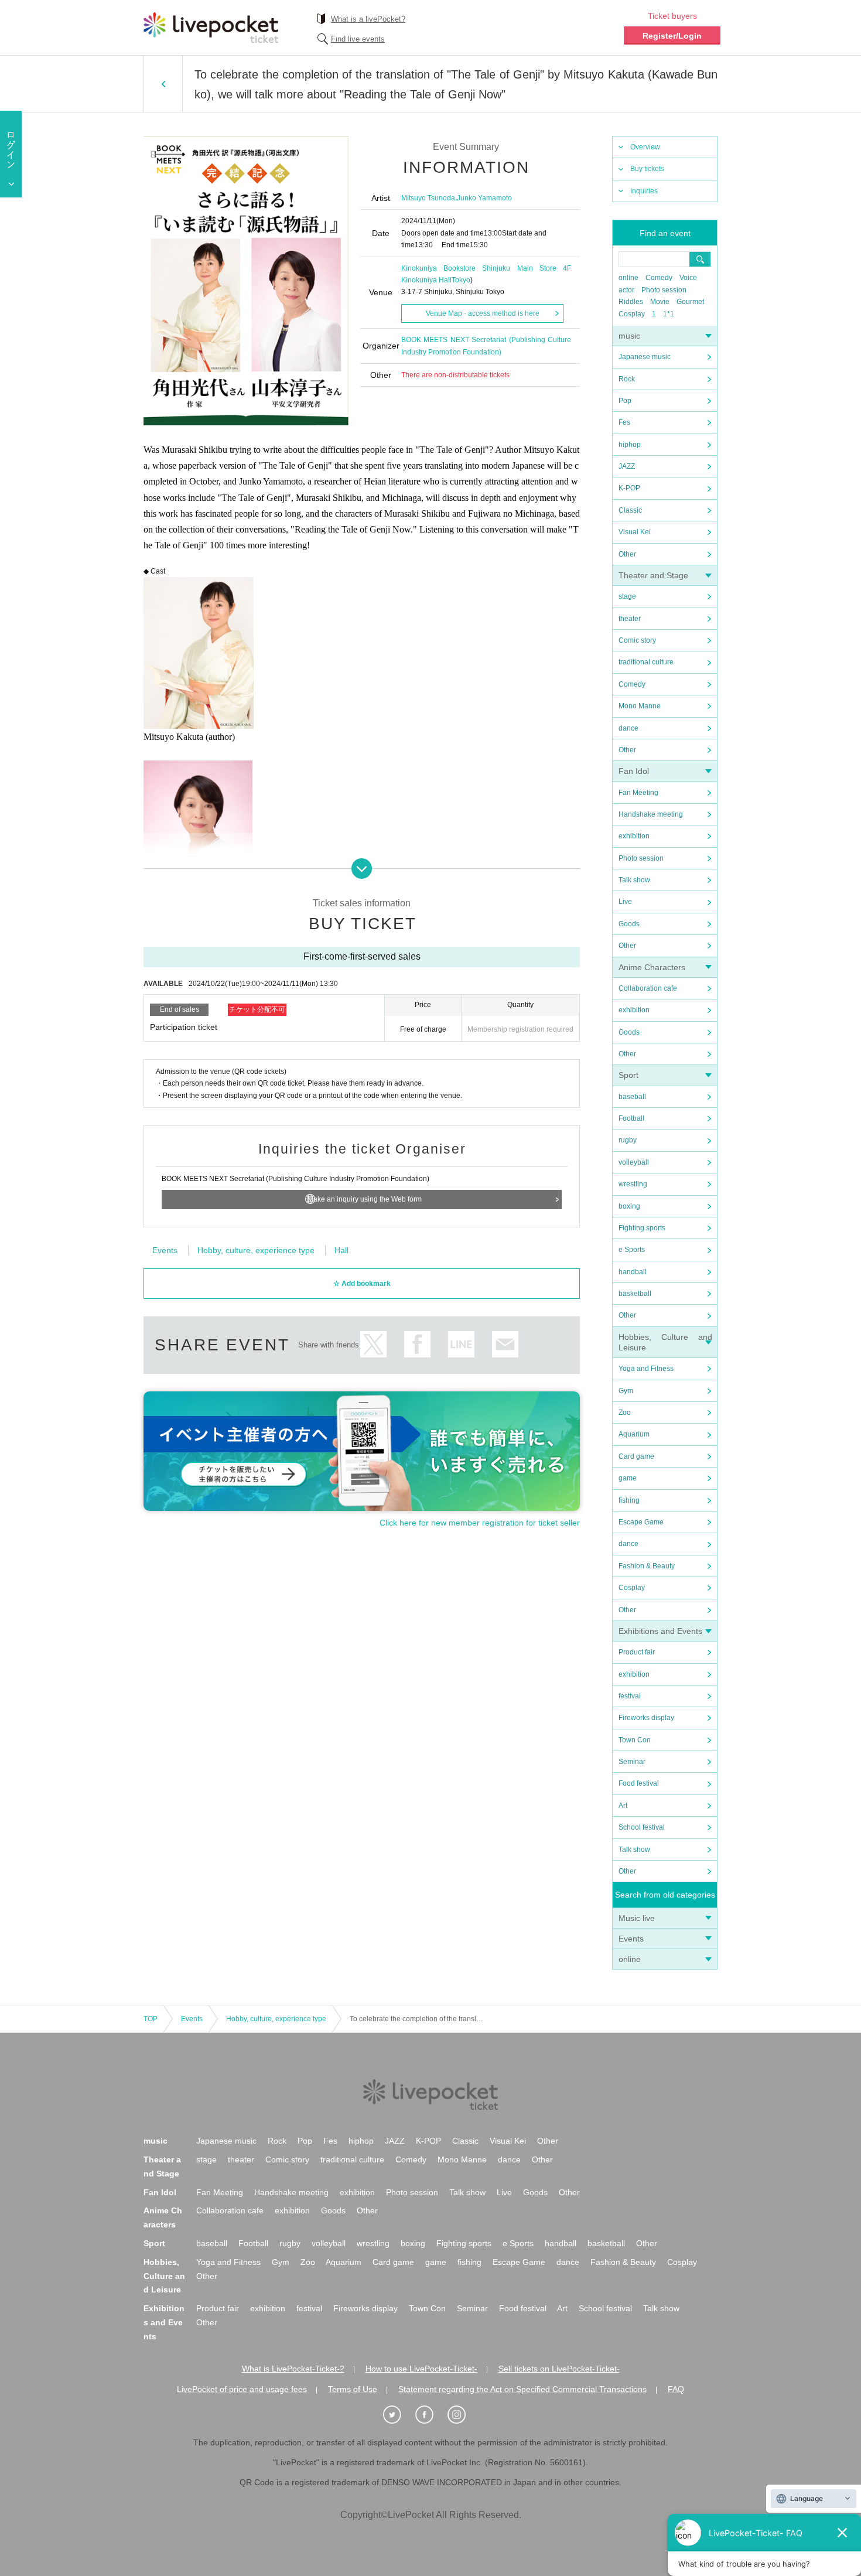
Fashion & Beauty (647, 1566)
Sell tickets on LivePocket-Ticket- (559, 2369)
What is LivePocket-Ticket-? (293, 2369)
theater (630, 619)
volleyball (634, 1162)
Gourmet (690, 302)
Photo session (664, 290)
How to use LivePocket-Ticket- (421, 2369)
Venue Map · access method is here (483, 313)
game (628, 1478)
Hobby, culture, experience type (256, 1250)
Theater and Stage (653, 575)
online (628, 278)
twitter (373, 1344)
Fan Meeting (638, 793)
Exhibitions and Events (660, 1631)
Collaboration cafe (648, 988)
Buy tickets (647, 169)
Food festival (639, 1783)
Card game (636, 1456)
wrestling (633, 1184)
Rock (627, 379)
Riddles (631, 302)
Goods (629, 924)
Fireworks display (646, 1718)
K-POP (629, 488)
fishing (629, 1500)
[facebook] (430, 2415)
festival (630, 1696)
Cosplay (632, 314)
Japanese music (645, 357)
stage (627, 596)
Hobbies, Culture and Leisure (164, 2276)
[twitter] (398, 2415)
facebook (417, 1344)
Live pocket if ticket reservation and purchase (211, 28)
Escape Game (641, 1522)
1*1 (669, 314)
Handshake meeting (651, 814)
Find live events (358, 39)
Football (631, 1118)
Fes (624, 422)
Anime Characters (652, 967)
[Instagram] (463, 2415)
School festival (642, 1827)
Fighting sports (642, 1228)
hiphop (630, 445)
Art (623, 1806)
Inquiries (644, 191)
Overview (645, 147)
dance (628, 728)
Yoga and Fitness (646, 1369)
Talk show (634, 880)
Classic (630, 510)
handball (633, 1272)
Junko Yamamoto (484, 198)
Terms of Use (353, 2389)
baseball (632, 1097)
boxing (629, 1206)
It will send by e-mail (505, 1344)
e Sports (632, 1250)
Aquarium (634, 1434)
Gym (626, 1391)
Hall (341, 1250)
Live (625, 902)
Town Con (635, 1740)
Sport (628, 1075)
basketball (635, 1294)
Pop (625, 401)
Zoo (625, 1412)
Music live (637, 1918)
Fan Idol (634, 771)
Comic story (637, 640)
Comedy (659, 278)
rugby (628, 1140)
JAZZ (627, 466)
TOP (151, 2019)
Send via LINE (461, 1344)
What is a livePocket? (368, 19)
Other (627, 554)
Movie (660, 302)
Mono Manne (640, 706)
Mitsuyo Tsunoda (428, 198)
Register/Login (672, 36)
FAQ (676, 2389)
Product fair (637, 1652)
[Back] (163, 84)
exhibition (634, 836)
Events (631, 1939)
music (629, 336)
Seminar (632, 1762)
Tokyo (461, 280)
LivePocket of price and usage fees (242, 2389)
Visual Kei (635, 532)
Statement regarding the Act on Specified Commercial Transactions (522, 2389)
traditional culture (646, 662)
